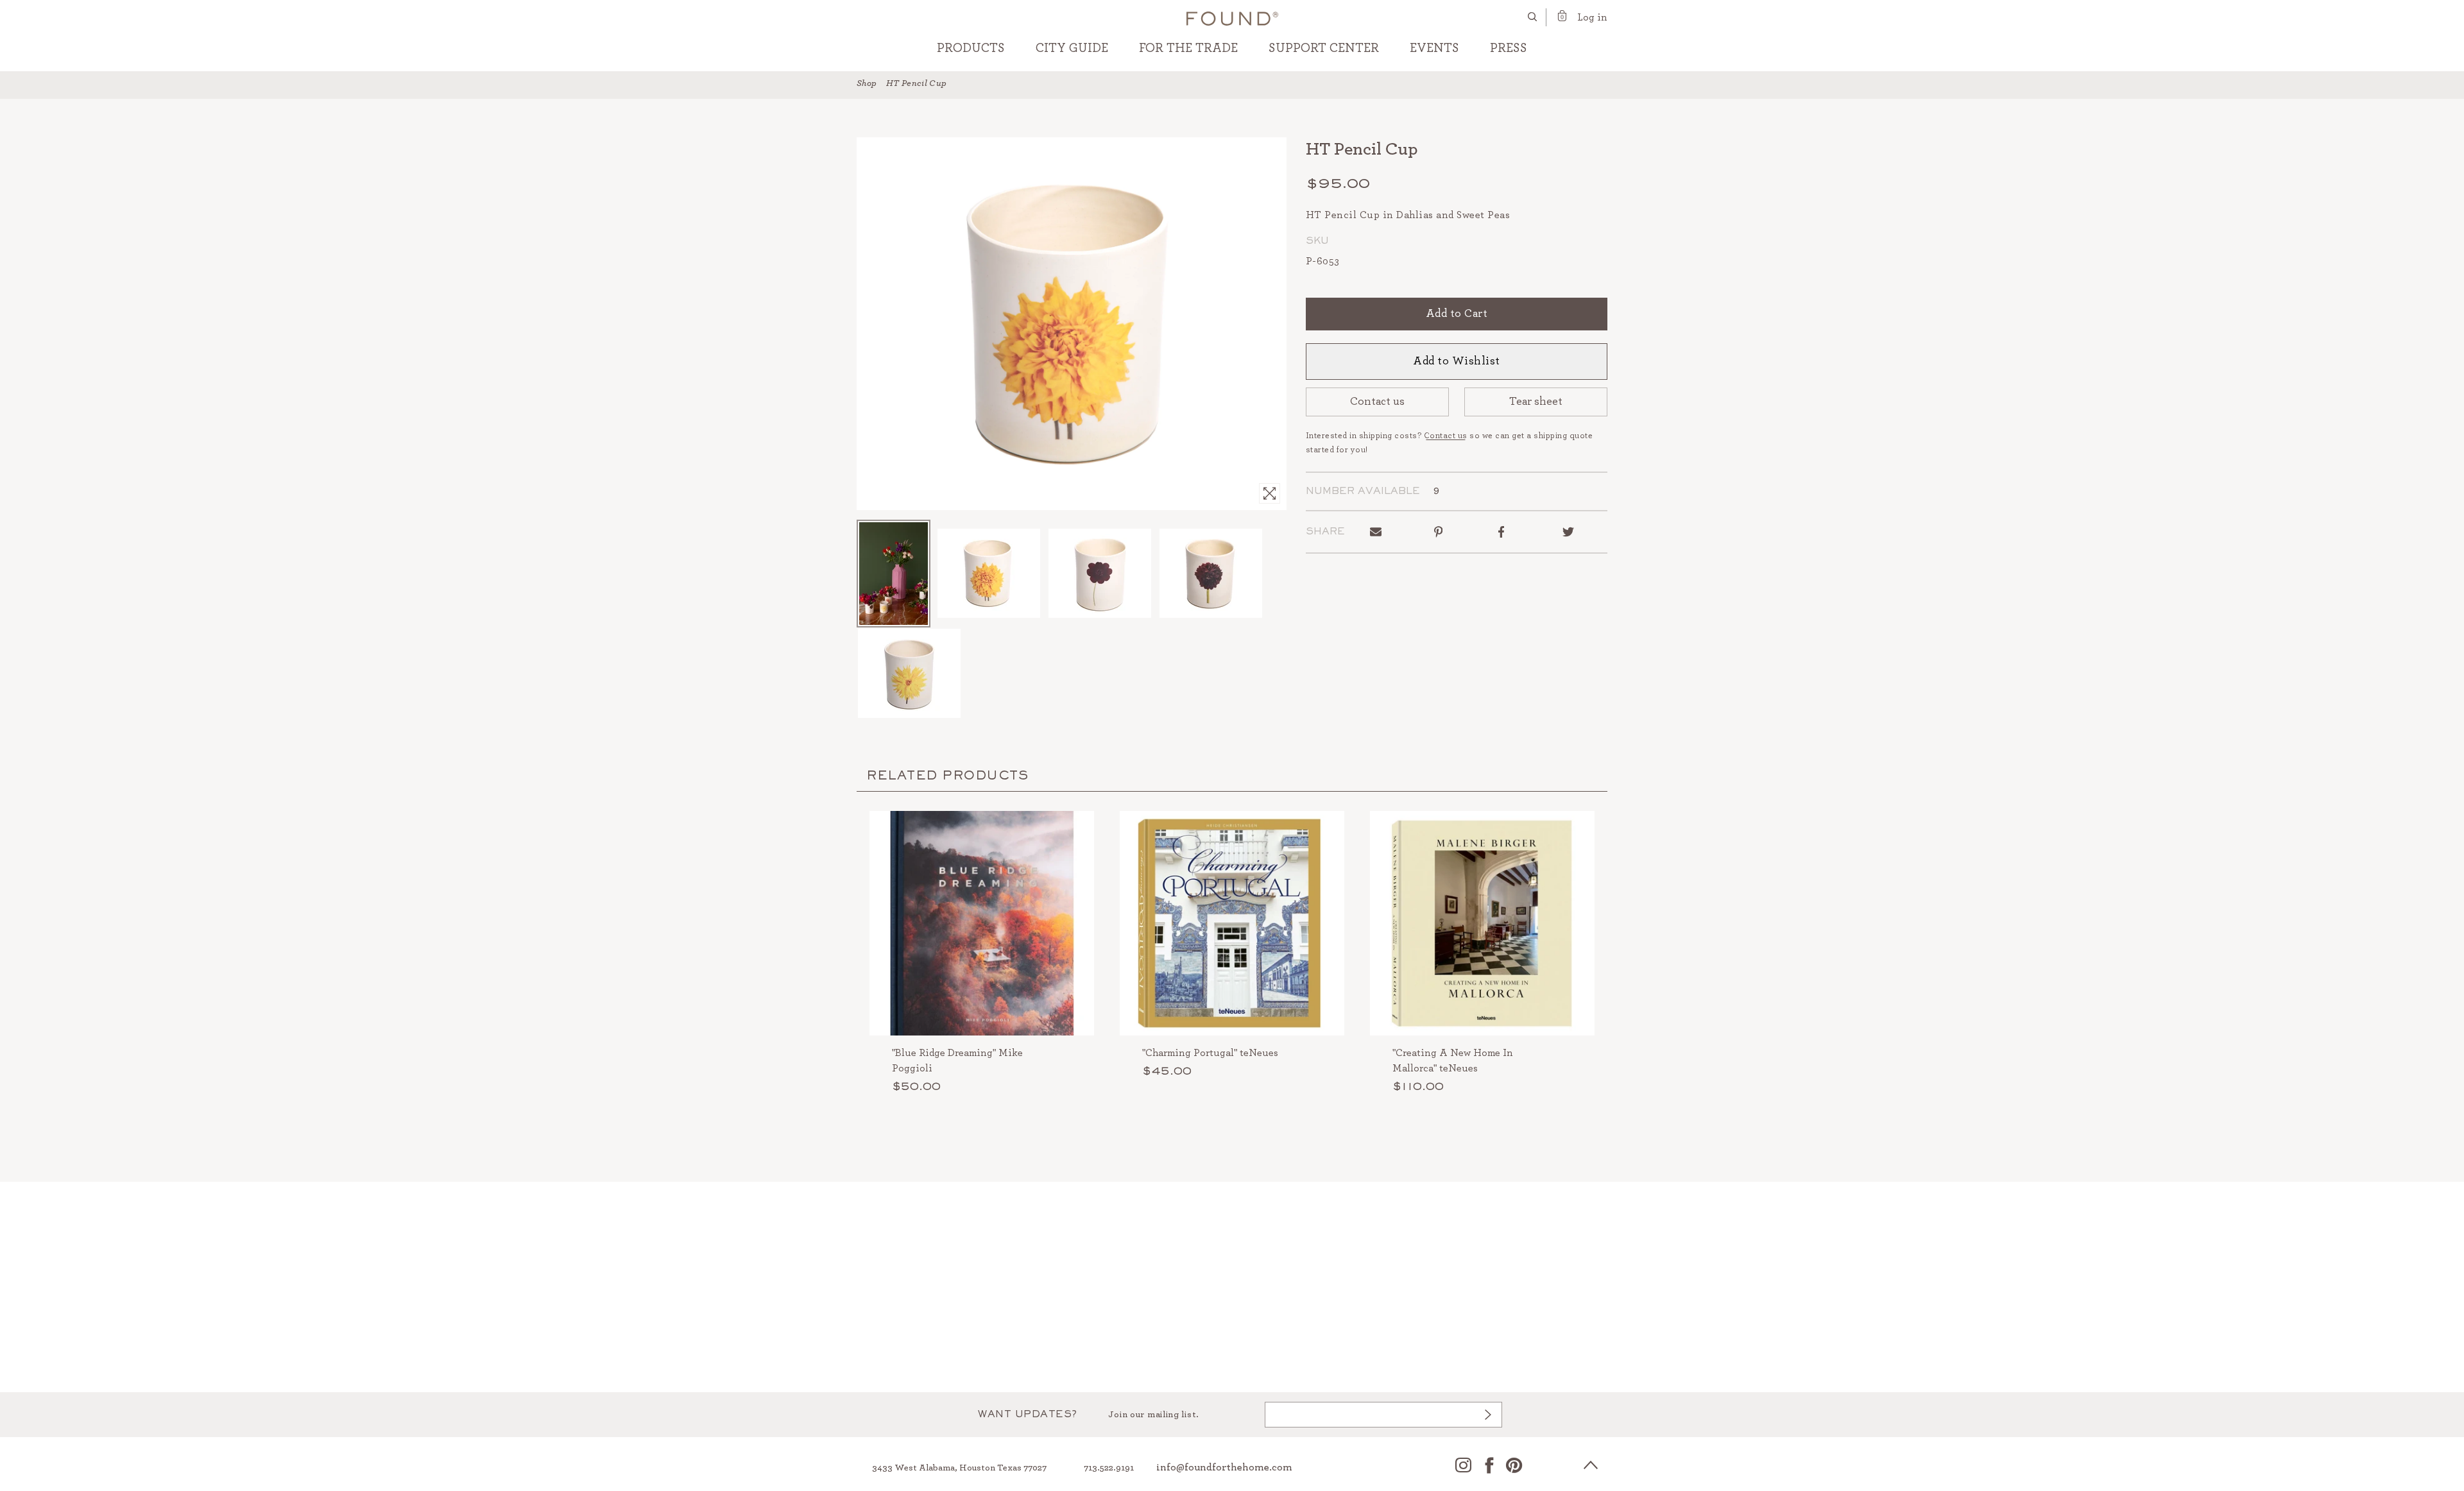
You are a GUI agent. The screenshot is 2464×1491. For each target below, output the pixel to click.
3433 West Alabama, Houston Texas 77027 (959, 1468)
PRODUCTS (971, 48)
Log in (1592, 17)
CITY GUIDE (1072, 48)
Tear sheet (1536, 402)
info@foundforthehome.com (1224, 1467)
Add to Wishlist (1457, 361)
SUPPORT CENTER (1324, 48)
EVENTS (1434, 48)
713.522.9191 (1109, 1468)
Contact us (1377, 402)
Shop (867, 83)
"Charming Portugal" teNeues (1210, 1053)
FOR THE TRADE (1188, 48)
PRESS (1509, 48)
